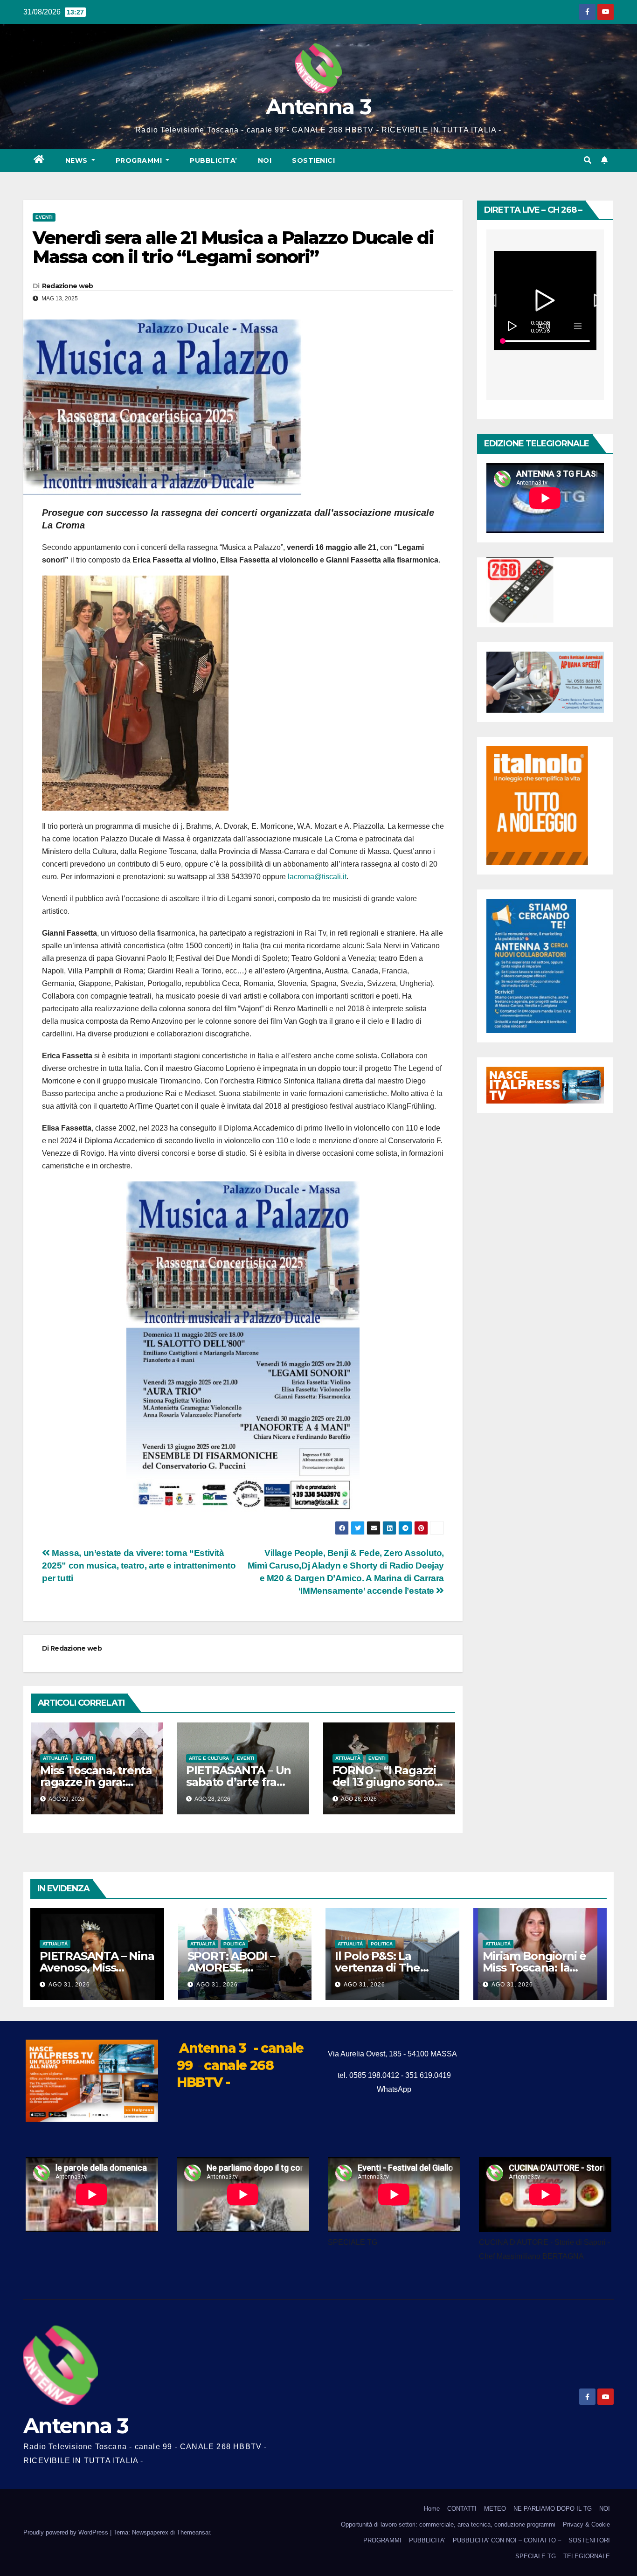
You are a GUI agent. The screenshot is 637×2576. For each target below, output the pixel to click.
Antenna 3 (318, 107)
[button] (588, 160)
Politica (234, 1944)
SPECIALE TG (536, 2556)
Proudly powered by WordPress (67, 2532)
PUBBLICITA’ (214, 160)
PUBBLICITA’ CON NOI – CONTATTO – (507, 2540)
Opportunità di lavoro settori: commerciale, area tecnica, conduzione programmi (448, 2524)
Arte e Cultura (209, 1758)
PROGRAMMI (382, 2540)
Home (432, 2509)
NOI (265, 160)
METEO (495, 2509)
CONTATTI (462, 2509)
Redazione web (68, 286)
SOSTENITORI (589, 2540)
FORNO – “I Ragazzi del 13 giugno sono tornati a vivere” (384, 1782)
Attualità (55, 1758)
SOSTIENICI (313, 160)
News (78, 160)
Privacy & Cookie (586, 2524)
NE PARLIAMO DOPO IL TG (553, 2509)
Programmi (140, 160)
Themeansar (193, 2532)
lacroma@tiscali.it (317, 877)
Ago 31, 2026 (69, 1985)
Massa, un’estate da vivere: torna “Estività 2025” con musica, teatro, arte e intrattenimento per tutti (139, 1566)
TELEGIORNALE (587, 2556)
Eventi (44, 217)
